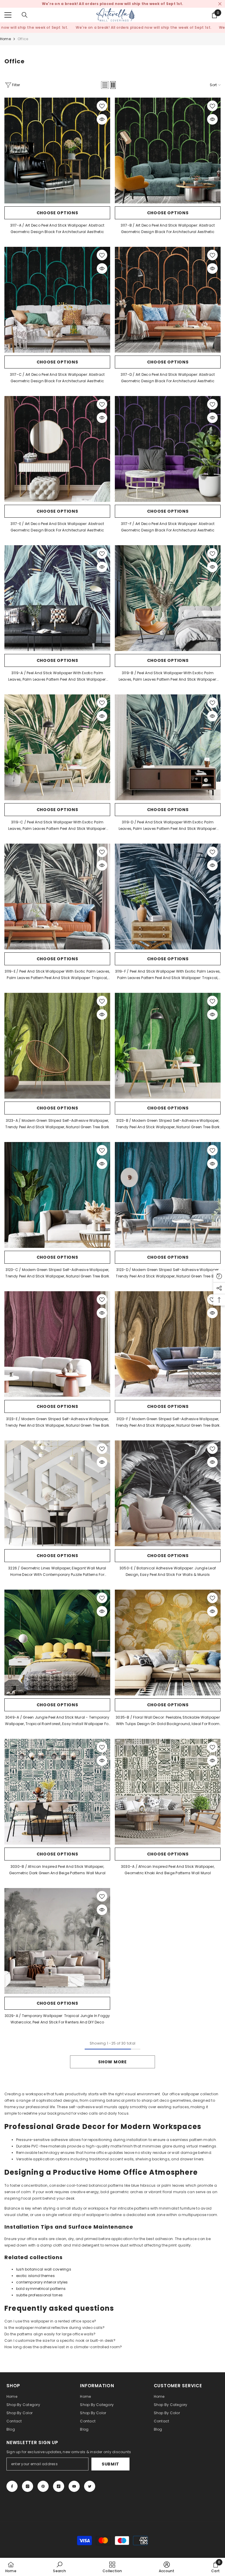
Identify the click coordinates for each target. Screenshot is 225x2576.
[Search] (25, 15)
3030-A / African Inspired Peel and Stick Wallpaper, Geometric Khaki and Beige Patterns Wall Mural (168, 1870)
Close (220, 4)
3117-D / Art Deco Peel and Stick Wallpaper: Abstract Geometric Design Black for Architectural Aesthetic (168, 378)
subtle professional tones (39, 2295)
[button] (105, 85)
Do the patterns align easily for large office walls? (50, 2334)
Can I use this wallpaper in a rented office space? (50, 2321)
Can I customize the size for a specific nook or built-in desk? (60, 2340)
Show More (112, 2062)
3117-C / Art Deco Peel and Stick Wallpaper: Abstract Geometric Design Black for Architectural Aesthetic (57, 378)
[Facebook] (12, 2486)
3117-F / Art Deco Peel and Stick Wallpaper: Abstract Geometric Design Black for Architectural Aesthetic (168, 527)
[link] (59, 2567)
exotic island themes (35, 2276)
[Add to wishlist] (102, 106)
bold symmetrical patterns (41, 2289)
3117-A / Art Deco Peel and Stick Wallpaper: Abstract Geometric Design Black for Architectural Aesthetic (57, 228)
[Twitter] (90, 2486)
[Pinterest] (43, 2486)
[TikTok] (59, 2486)
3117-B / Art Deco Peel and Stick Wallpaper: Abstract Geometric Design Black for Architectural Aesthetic (168, 228)
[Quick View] (102, 119)
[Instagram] (28, 2486)
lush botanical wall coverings (44, 2269)
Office (23, 39)
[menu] (8, 15)
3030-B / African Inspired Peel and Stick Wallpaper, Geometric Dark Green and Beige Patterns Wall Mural (57, 1870)
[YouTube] (74, 2486)
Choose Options (57, 213)
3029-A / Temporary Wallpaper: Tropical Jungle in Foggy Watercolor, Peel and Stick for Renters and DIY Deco (57, 2019)
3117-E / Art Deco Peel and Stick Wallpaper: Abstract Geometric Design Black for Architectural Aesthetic (57, 527)
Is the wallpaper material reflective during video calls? (54, 2328)
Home (5, 39)
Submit (110, 2464)
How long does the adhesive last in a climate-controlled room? (63, 2347)
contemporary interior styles (42, 2282)
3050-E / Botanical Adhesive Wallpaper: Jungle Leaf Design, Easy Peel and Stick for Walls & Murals (168, 1571)
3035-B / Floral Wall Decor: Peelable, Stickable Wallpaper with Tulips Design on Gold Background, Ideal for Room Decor (168, 1721)
